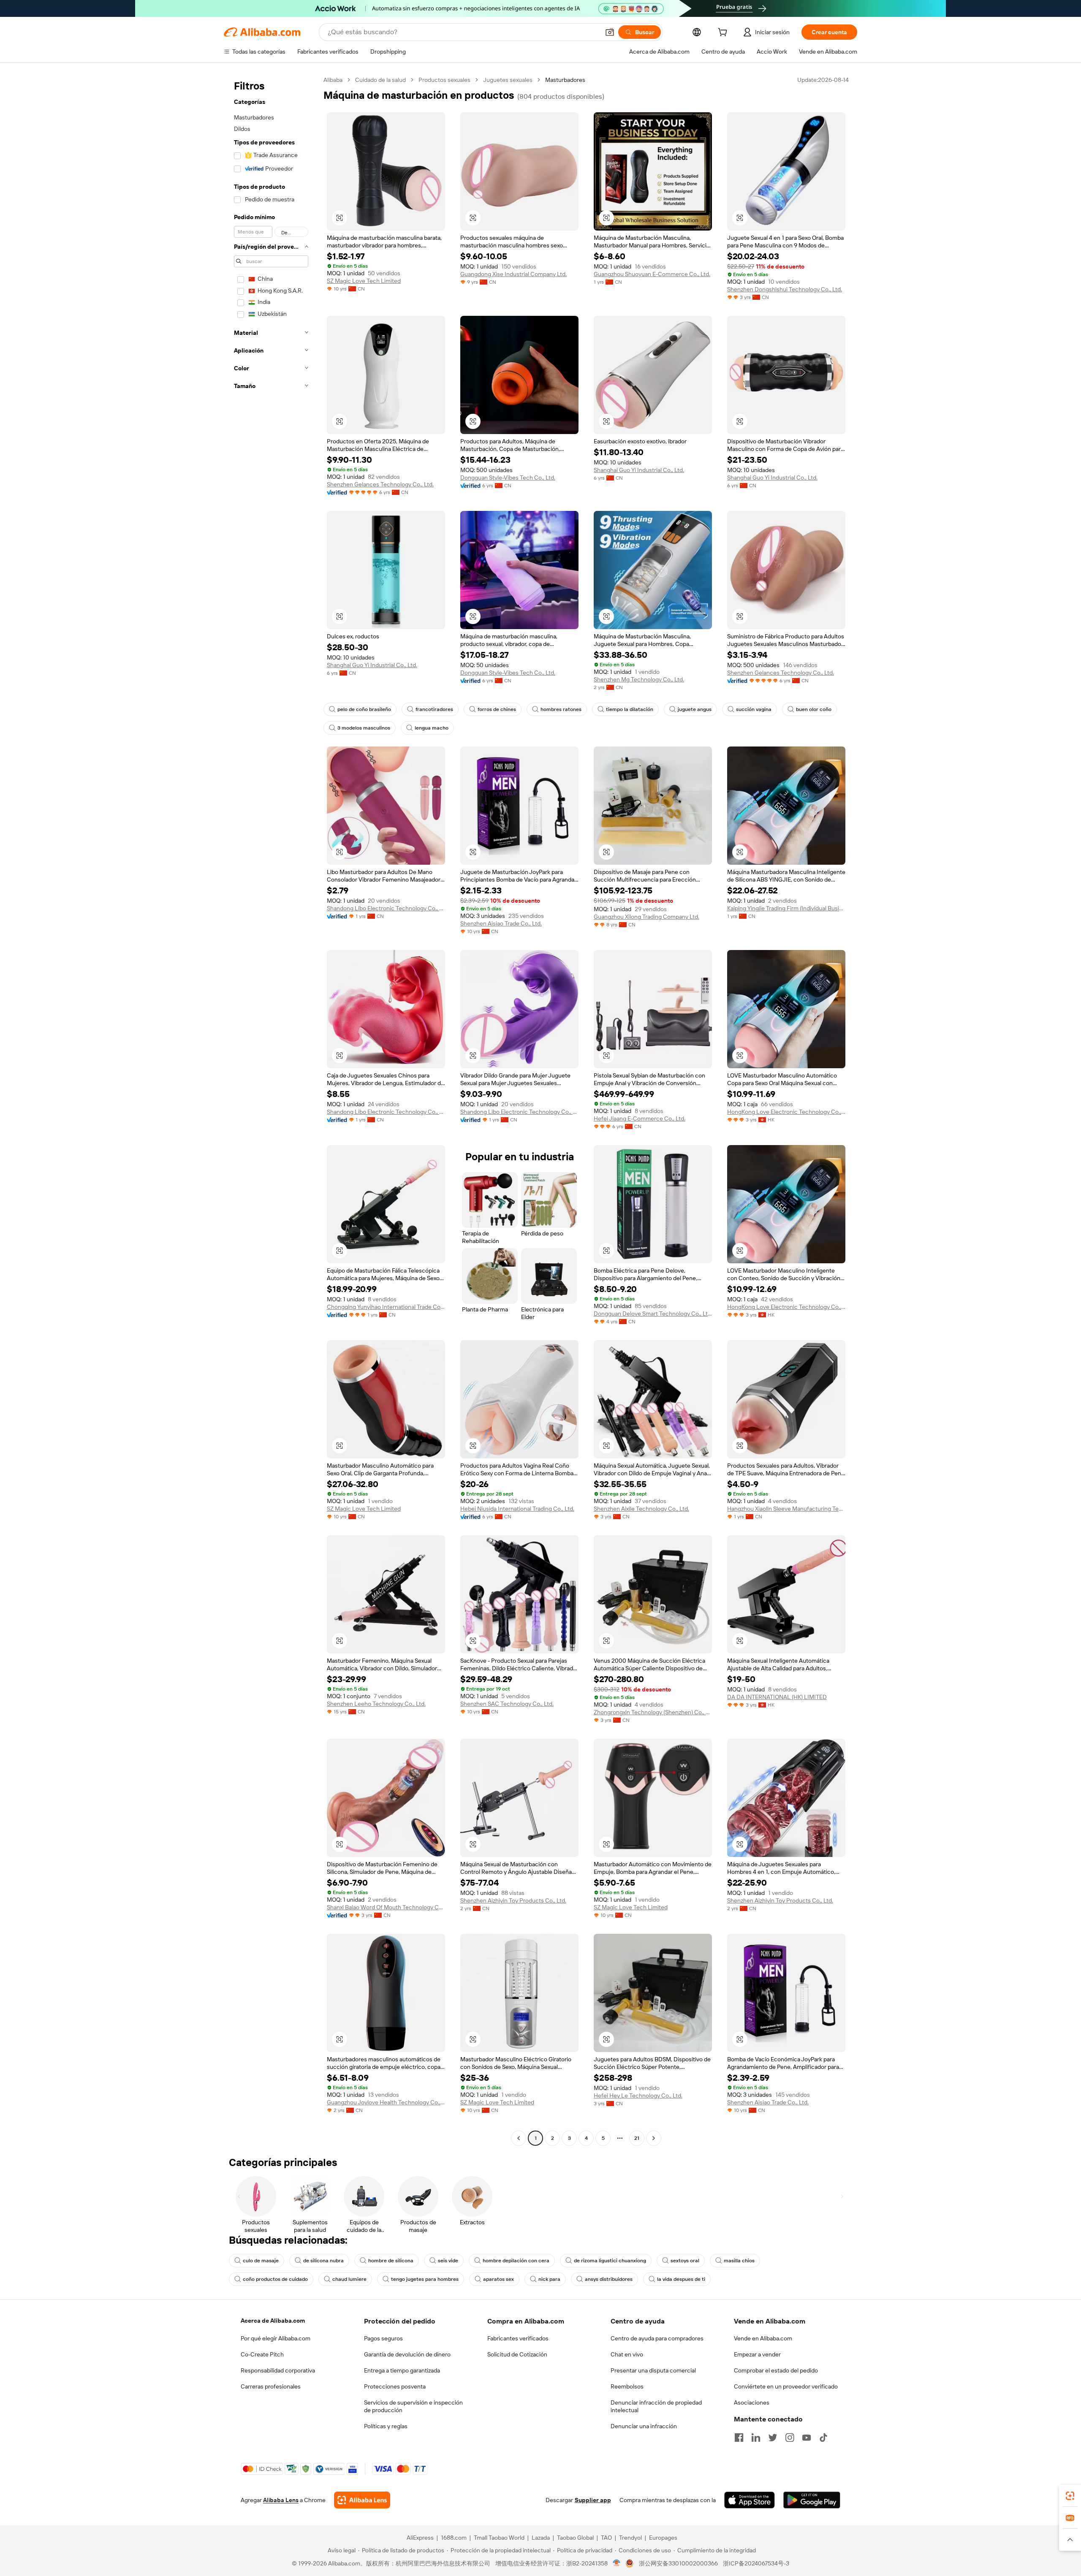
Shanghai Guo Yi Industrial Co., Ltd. (639, 470)
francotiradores (434, 709)
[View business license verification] (617, 2563)
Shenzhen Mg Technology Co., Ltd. (639, 679)
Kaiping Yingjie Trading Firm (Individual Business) (786, 908)
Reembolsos (627, 2386)
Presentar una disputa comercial (653, 2370)
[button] (610, 32)
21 (637, 2138)
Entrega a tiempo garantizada (402, 2370)
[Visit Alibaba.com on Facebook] (739, 2438)
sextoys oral (685, 2261)
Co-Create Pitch (262, 2354)
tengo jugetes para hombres (425, 2279)
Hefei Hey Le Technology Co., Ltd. (638, 2096)
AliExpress (420, 2538)
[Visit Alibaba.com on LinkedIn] (756, 2438)
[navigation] (271, 1110)
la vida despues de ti (681, 2279)
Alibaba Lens (281, 2500)
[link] (1070, 2496)
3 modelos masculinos (364, 728)
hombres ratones (561, 709)
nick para (549, 2279)
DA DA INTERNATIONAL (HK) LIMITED (777, 1697)
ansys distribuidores (609, 2279)
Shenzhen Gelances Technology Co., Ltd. (380, 484)
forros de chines (497, 709)
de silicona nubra (323, 2261)
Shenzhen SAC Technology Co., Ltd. (507, 1704)
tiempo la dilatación (630, 709)
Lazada (541, 2538)
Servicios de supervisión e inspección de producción (413, 2406)
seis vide (448, 2261)
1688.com (454, 2538)
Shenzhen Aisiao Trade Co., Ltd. (501, 923)
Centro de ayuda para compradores (657, 2338)
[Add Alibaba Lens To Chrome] (362, 2500)
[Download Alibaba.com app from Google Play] (812, 2500)
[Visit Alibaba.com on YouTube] (807, 2438)
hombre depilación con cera (516, 2261)
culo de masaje (261, 2261)
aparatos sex (498, 2279)
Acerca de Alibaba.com (273, 2321)
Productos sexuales (444, 80)
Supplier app (593, 2500)
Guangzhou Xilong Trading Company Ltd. (646, 917)
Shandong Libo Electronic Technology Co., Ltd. (386, 908)
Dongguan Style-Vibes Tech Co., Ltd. (508, 478)
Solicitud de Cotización (517, 2354)
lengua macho (432, 728)
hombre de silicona (391, 2261)
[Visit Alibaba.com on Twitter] (773, 2438)
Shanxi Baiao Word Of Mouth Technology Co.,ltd (386, 1907)
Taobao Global (575, 2538)
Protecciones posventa (395, 2386)
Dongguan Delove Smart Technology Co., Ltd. (653, 1314)
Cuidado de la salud (380, 80)
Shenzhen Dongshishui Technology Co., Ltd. (785, 289)
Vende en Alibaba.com (763, 2338)
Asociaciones (752, 2402)
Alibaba (333, 80)
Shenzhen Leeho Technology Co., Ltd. (376, 1704)
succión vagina (754, 709)
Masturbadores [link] (565, 80)
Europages (663, 2538)
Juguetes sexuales (508, 80)
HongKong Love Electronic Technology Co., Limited (786, 1112)
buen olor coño (814, 709)
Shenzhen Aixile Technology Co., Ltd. (641, 1509)
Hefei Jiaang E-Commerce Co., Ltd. (640, 1118)
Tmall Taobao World (499, 2538)
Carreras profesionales (271, 2386)
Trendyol (630, 2538)
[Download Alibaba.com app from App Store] (750, 2500)
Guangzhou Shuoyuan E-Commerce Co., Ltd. (652, 274)
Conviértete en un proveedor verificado (786, 2386)
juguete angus (695, 709)
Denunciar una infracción (644, 2426)
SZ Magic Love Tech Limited (364, 281)
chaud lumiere (349, 2279)
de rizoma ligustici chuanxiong (610, 2261)
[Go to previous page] (519, 2138)
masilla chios (739, 2261)
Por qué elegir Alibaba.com (276, 2338)
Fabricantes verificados (518, 2338)
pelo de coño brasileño (364, 709)
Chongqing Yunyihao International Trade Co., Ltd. (386, 1307)
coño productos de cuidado (275, 2279)
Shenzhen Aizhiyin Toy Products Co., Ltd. (513, 1900)
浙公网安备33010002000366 (678, 2563)
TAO (606, 2538)
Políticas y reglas (386, 2426)
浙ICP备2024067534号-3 (756, 2563)
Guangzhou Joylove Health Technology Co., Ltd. (386, 2102)
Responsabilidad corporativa (278, 2370)
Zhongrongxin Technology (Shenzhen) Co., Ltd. (653, 1712)
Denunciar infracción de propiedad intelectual (656, 2406)
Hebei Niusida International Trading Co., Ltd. (517, 1509)
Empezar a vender (757, 2354)
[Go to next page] (654, 2138)
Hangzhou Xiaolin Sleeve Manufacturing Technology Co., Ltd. (786, 1509)
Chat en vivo (627, 2354)
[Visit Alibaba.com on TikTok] (823, 2438)
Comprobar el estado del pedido (776, 2370)
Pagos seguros (383, 2338)
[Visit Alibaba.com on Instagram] (790, 2438)
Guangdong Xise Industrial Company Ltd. (513, 274)
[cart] (724, 33)
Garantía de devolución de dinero (407, 2354)
